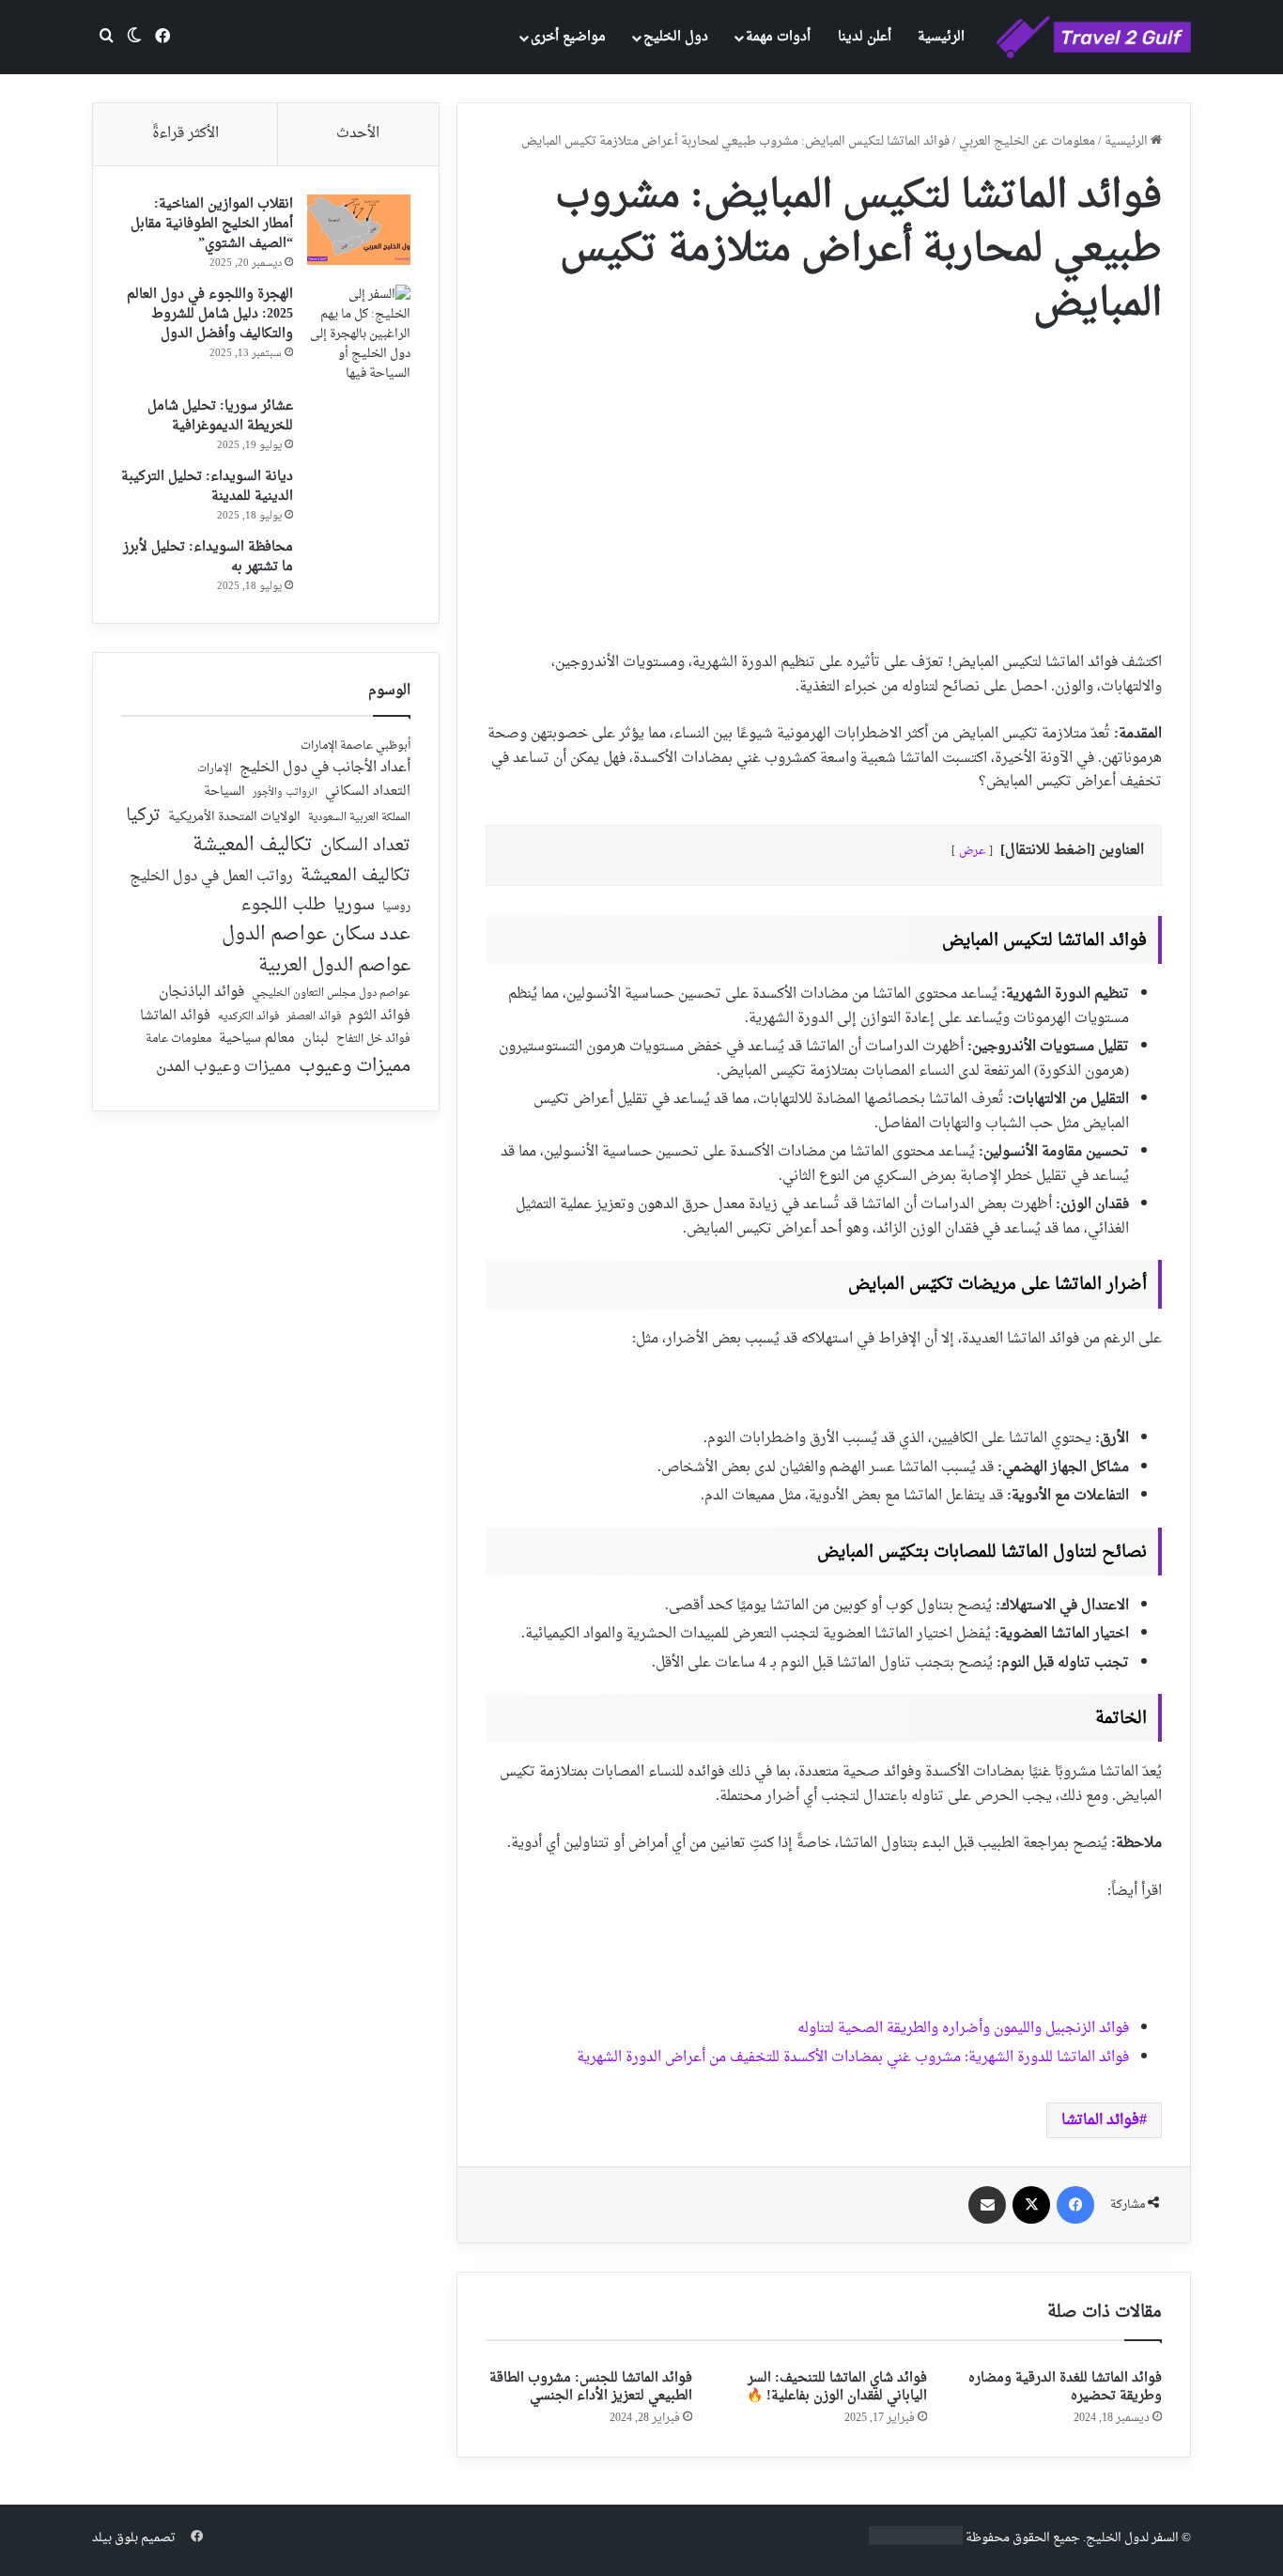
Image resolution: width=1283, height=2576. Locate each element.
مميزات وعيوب (355, 1067)
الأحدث (358, 134)
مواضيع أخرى (568, 37)
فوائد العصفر (314, 1017)
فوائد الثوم (379, 1017)
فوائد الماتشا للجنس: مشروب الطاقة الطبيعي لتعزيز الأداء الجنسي (591, 2387)
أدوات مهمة (778, 37)
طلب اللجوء (283, 906)
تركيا (143, 816)
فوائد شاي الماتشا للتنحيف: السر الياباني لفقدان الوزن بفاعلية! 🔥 (837, 2387)
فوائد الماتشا (1100, 2120)
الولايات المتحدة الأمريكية (234, 818)
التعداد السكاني (368, 792)
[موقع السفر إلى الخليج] (1094, 38)
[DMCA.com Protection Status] (916, 2542)
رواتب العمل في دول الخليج (211, 877)
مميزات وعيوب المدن (224, 1067)
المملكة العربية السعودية (359, 819)
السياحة (224, 792)
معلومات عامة (178, 1040)
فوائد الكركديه (248, 1017)
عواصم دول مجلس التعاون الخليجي (331, 994)
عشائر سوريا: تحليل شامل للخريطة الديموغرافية (220, 416)
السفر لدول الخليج (1132, 2538)
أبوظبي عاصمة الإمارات (356, 746)
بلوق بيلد (115, 2538)
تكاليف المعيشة (253, 846)
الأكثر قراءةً (185, 134)
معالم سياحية (257, 1040)
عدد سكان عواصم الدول (316, 935)
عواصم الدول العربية (334, 967)
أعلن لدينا (865, 37)
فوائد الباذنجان (201, 993)
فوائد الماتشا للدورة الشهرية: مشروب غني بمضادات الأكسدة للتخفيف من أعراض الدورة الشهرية (853, 2058)
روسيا (396, 908)
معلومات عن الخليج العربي (1027, 141)
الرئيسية (941, 37)
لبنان (316, 1040)
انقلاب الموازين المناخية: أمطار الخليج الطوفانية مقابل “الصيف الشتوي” (212, 224)
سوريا (354, 905)
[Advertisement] (824, 482)
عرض (972, 851)
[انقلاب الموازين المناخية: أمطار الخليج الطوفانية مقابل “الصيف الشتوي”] (359, 230)
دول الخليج (676, 37)
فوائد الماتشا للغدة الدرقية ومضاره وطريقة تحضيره (1065, 2387)
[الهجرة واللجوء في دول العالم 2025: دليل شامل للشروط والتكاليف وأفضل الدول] (359, 334)
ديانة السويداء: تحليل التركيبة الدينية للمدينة (207, 487)
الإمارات (215, 769)
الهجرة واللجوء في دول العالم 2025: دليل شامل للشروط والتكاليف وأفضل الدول (210, 314)
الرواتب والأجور (285, 793)
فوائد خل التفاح (373, 1040)
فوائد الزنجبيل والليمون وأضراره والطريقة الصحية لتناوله (963, 2029)
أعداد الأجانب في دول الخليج (325, 768)
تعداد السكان (365, 847)
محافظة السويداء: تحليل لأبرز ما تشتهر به (208, 557)
